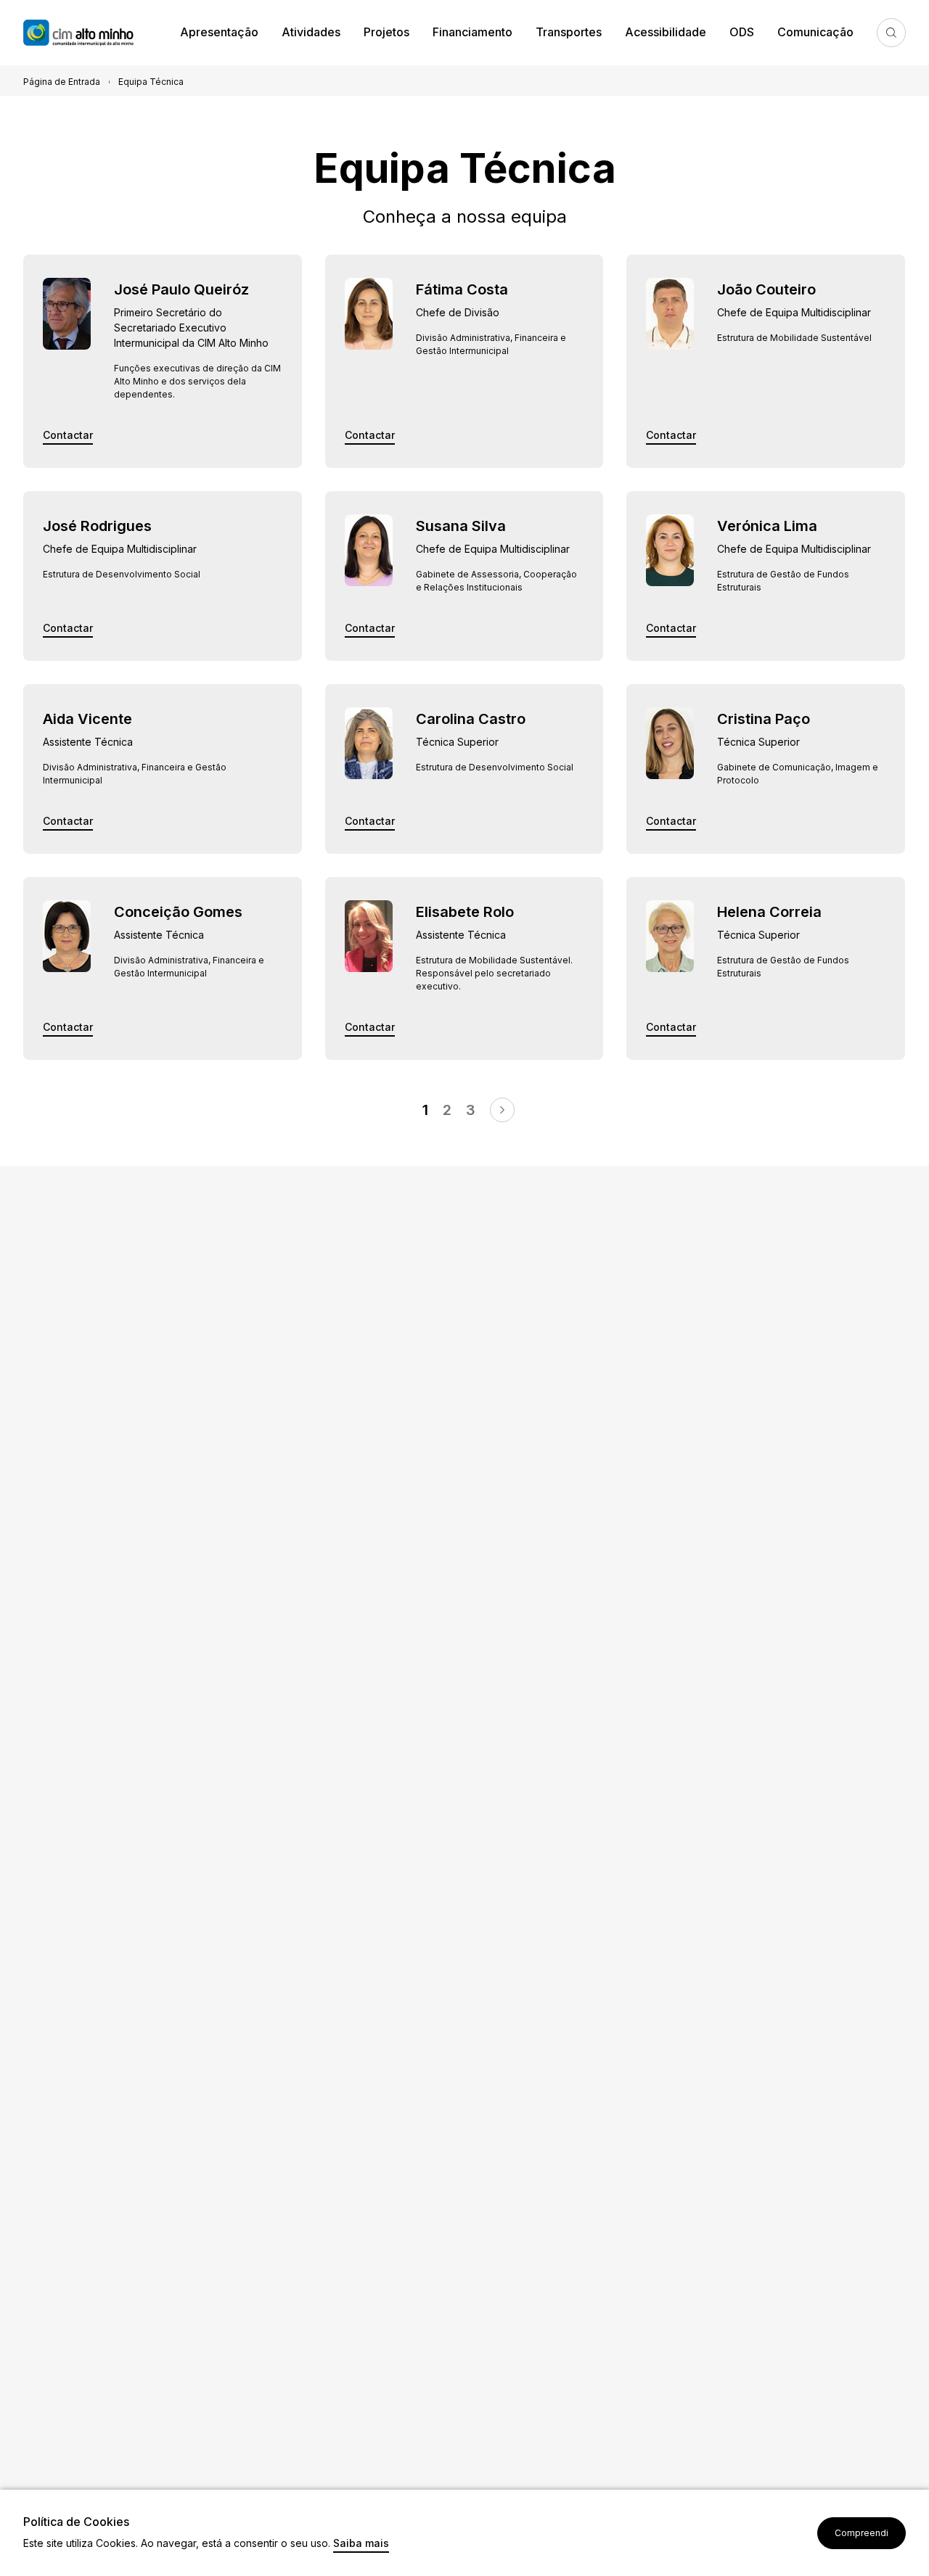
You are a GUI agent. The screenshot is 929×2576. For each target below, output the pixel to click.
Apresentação (219, 32)
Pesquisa (891, 33)
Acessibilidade (666, 32)
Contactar (68, 436)
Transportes (569, 32)
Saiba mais (361, 2544)
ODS (742, 32)
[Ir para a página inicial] (96, 33)
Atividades (311, 32)
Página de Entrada (62, 82)
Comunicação (815, 32)
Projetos (386, 32)
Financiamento (472, 32)
